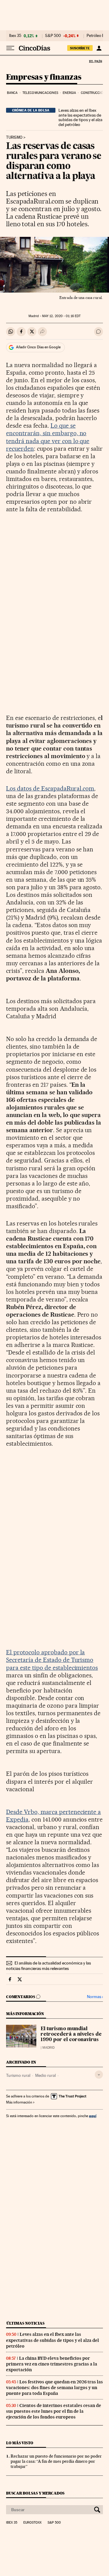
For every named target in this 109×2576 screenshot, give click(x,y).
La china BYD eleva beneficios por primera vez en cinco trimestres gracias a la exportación (52, 2364)
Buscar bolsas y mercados (35, 2493)
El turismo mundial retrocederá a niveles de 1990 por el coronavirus (71, 2034)
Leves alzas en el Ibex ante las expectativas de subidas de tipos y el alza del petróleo (80, 118)
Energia (69, 93)
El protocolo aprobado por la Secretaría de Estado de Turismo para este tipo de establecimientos (52, 1660)
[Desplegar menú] (10, 48)
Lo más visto (20, 2443)
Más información (19, 2102)
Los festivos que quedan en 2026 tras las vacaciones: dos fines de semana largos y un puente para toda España (54, 2388)
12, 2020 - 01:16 (61, 316)
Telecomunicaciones (40, 93)
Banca (12, 93)
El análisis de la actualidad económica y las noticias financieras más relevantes (48, 1966)
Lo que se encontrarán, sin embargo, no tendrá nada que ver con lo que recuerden (48, 437)
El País (95, 61)
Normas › (95, 1997)
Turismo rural (18, 2075)
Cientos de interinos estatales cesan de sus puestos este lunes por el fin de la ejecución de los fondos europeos (54, 2411)
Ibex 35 (15, 36)
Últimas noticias (25, 2323)
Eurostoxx (32, 2523)
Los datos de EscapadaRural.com (50, 788)
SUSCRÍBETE (80, 48)
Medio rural (45, 2075)
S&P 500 (53, 36)
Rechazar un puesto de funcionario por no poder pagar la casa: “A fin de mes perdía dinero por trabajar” (56, 2461)
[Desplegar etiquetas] (99, 2075)
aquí (93, 2116)
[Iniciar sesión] (99, 48)
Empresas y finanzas (44, 77)
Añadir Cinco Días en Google (38, 347)
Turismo (14, 138)
